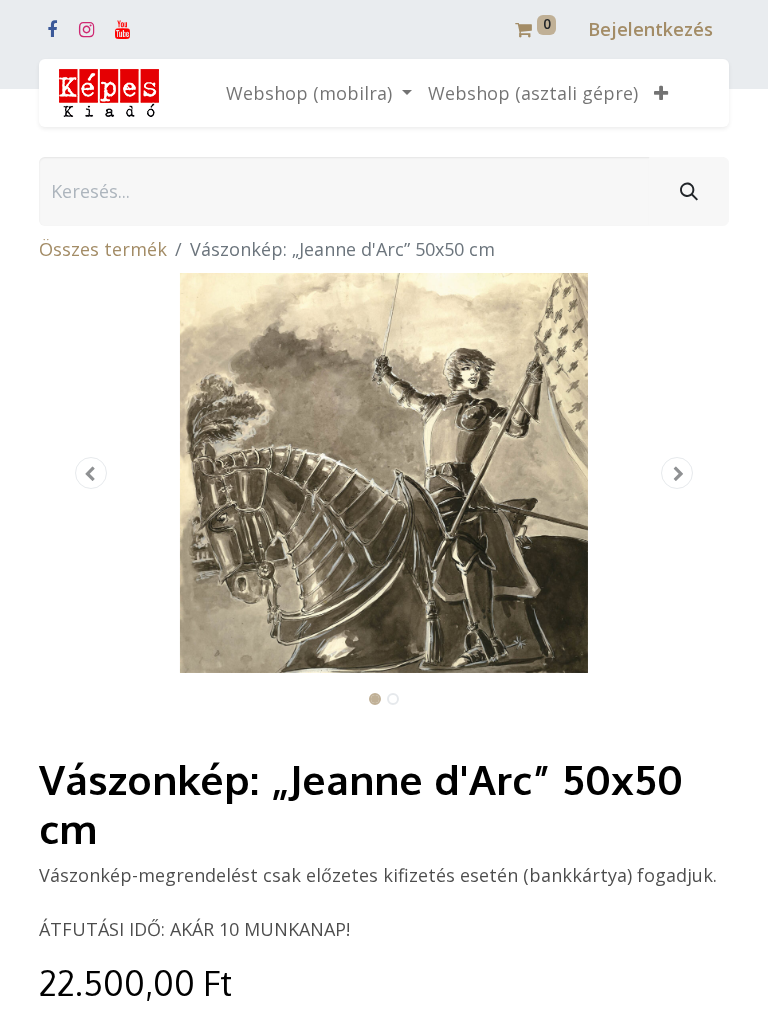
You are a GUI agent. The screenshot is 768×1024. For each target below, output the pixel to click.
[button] (661, 93)
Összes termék (103, 249)
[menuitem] (533, 93)
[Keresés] (689, 191)
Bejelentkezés (650, 29)
